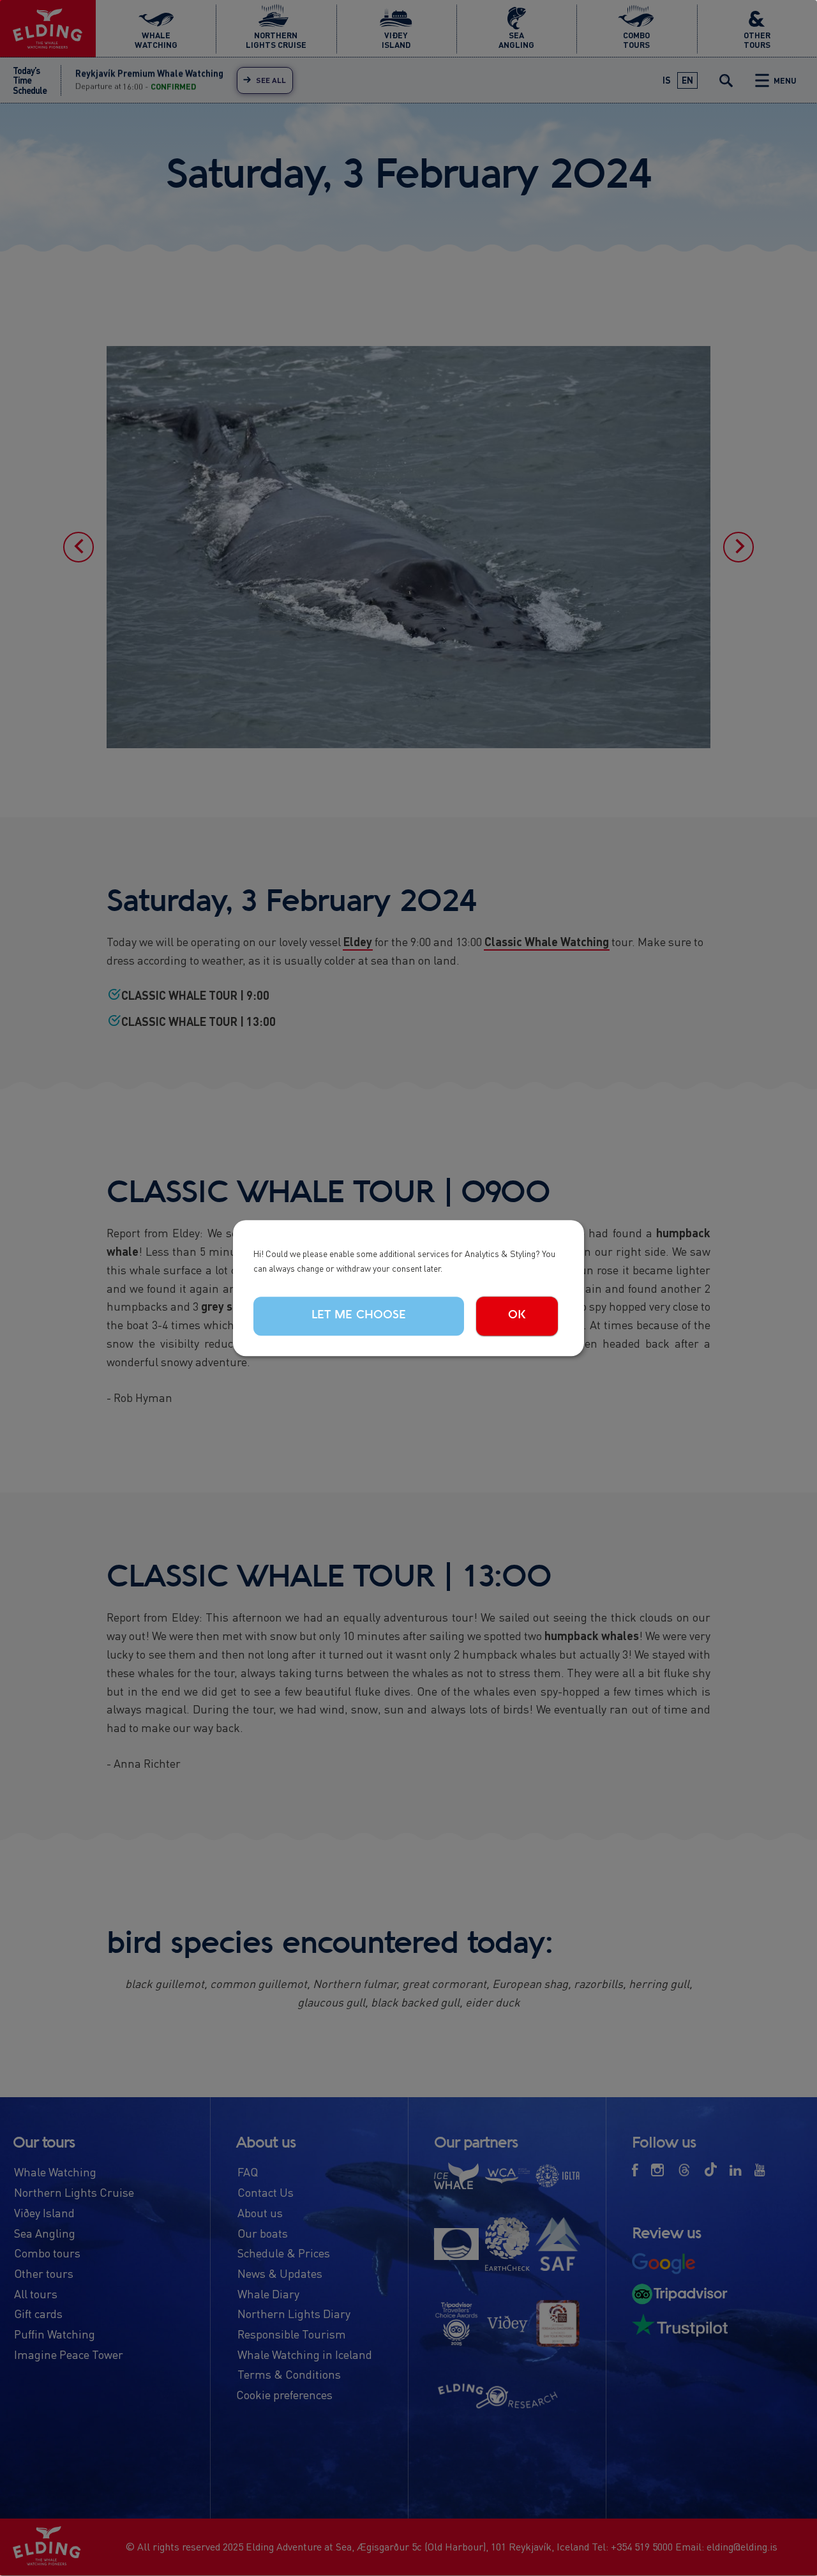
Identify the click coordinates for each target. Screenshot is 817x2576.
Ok (517, 1316)
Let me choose (359, 1316)
